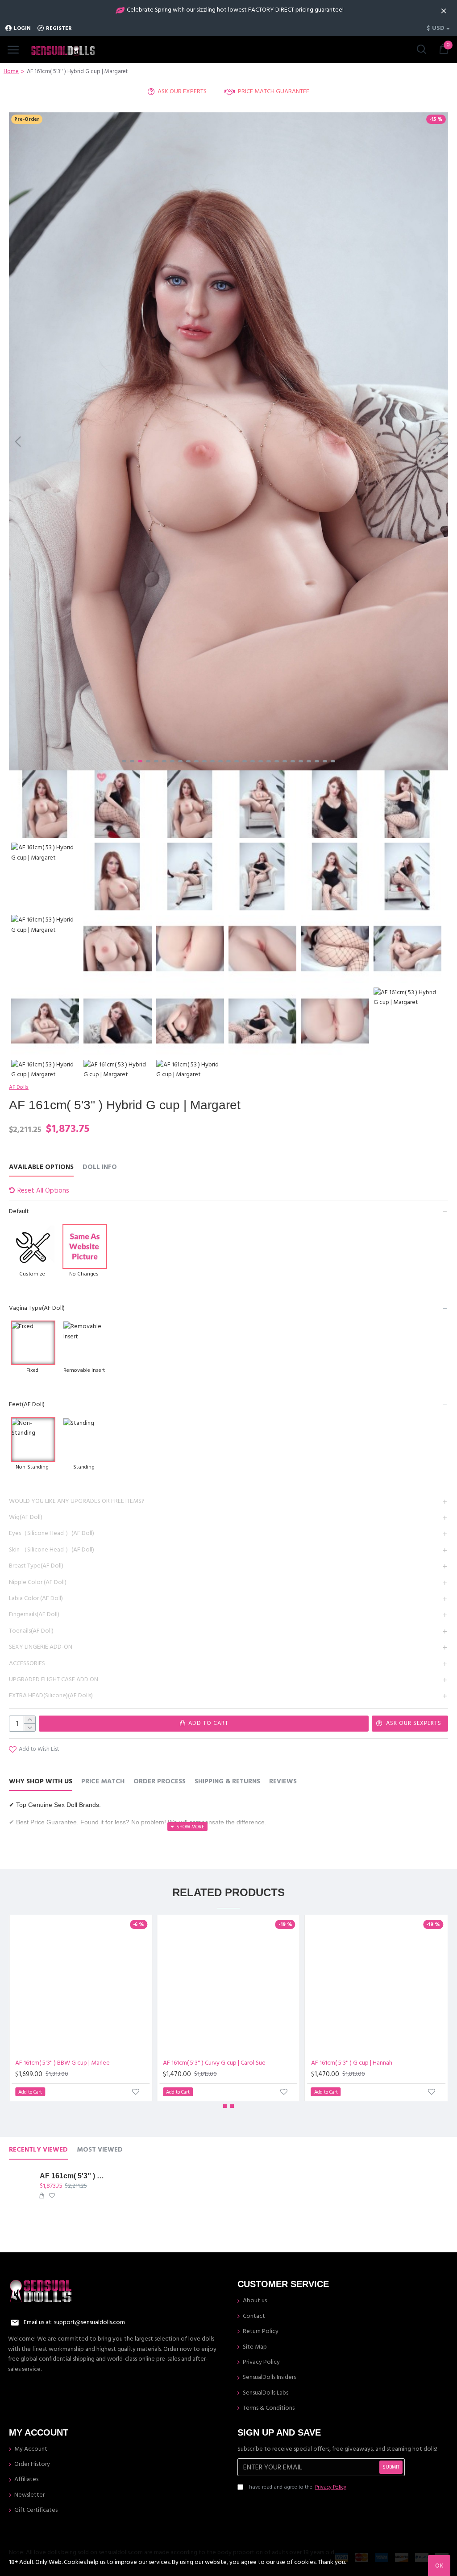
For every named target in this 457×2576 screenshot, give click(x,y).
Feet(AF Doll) (27, 1404)
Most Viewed (100, 2150)
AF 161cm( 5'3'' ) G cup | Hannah (352, 2063)
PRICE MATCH (103, 1782)
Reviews (283, 1782)
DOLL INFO (100, 1167)
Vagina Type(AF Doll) (37, 1308)
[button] (18, 441)
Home (11, 71)
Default (19, 1211)
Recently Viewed (38, 2150)
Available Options (41, 1167)
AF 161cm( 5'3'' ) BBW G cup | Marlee (62, 2063)
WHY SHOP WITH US (41, 1782)
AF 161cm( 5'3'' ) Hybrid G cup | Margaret (74, 2176)
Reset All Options (43, 1191)
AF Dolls (19, 1087)
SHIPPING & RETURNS (227, 1782)
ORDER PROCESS (160, 1782)
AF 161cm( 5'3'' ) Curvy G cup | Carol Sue (214, 2063)
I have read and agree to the (296, 2487)
